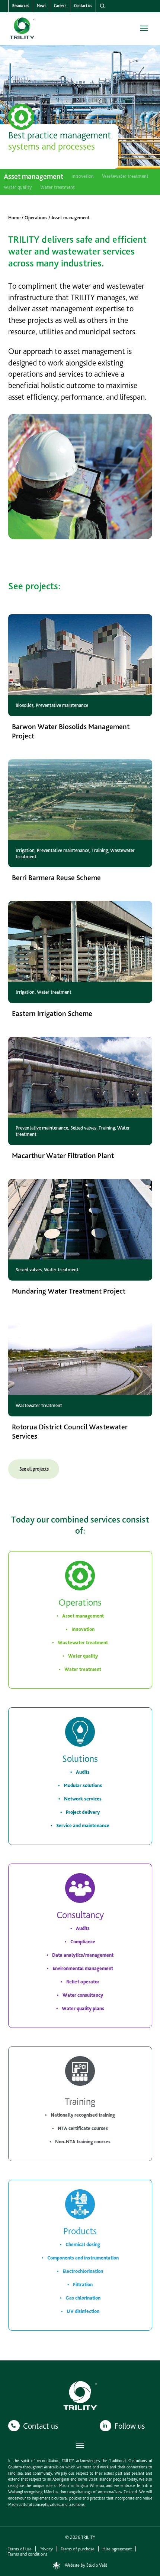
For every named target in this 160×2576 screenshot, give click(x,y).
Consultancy (80, 1915)
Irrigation (25, 850)
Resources (21, 6)
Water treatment (57, 187)
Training (100, 850)
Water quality (18, 187)
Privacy (46, 2549)
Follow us (130, 2426)
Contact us (83, 6)
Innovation (83, 176)
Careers (60, 6)
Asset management (33, 177)
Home (14, 218)
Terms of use (20, 2549)
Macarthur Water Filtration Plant (63, 1156)
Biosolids (25, 705)
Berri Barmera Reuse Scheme (56, 878)
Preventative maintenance (62, 705)
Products (80, 2231)
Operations (36, 218)
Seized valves (83, 1128)
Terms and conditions (28, 2554)
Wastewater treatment (125, 176)
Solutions (80, 1759)
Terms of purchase (78, 2549)
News (41, 6)
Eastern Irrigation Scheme (52, 1013)
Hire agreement (117, 2549)
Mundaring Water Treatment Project (69, 1291)
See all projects (34, 1469)
